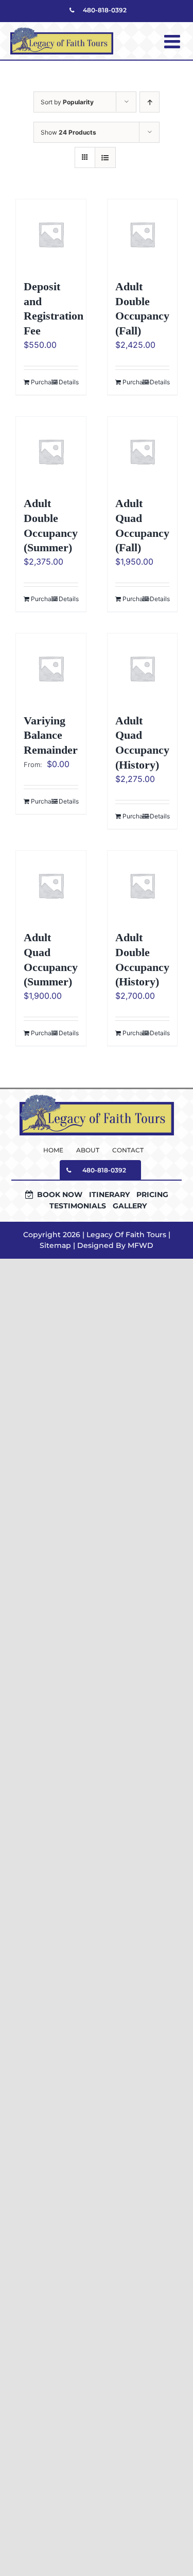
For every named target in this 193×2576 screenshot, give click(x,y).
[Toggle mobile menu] (173, 42)
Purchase (41, 382)
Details (68, 382)
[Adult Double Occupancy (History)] (143, 886)
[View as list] (105, 157)
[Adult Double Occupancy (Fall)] (143, 234)
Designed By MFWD (115, 1245)
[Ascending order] (150, 102)
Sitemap (55, 1245)
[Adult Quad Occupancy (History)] (143, 668)
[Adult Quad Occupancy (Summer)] (51, 886)
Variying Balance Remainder (51, 735)
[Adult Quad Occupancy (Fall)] (143, 452)
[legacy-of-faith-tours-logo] (97, 1098)
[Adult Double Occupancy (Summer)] (51, 452)
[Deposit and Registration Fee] (51, 234)
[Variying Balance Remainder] (51, 668)
